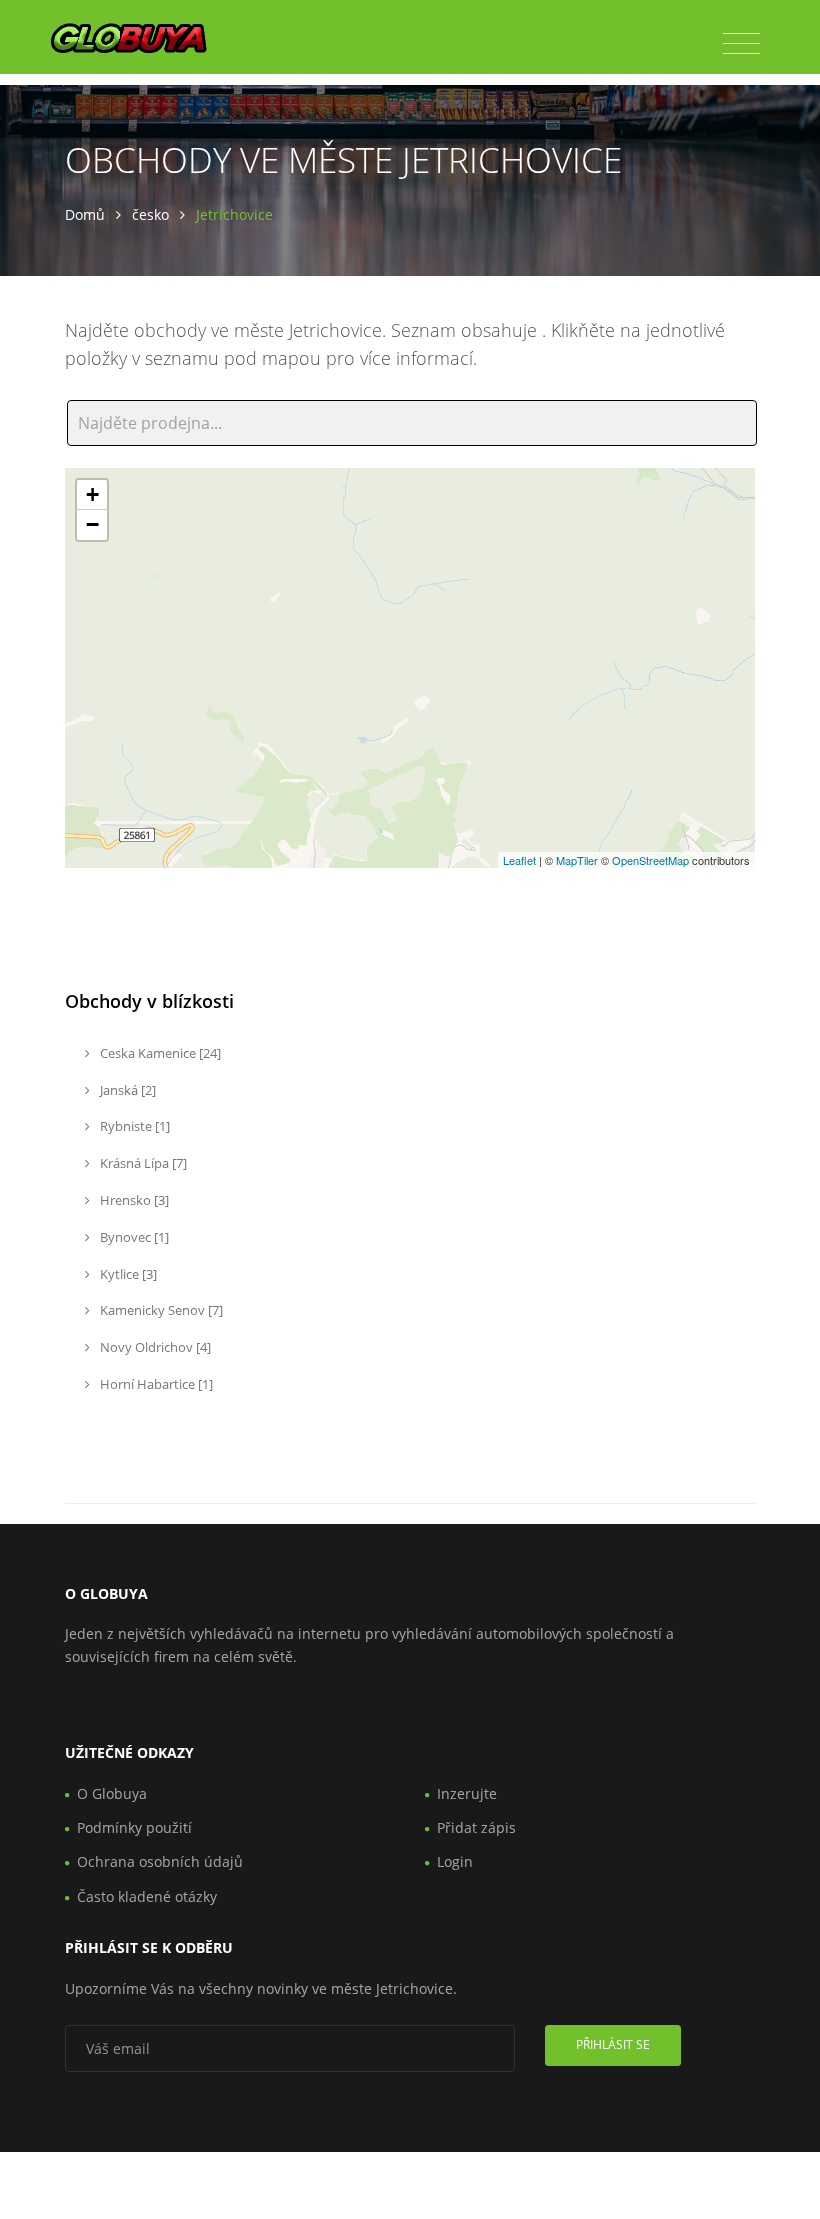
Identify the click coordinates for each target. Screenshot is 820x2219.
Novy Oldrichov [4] (154, 1347)
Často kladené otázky (147, 1896)
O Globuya (112, 1793)
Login (455, 1861)
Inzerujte (467, 1793)
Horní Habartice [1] (155, 1384)
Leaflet (519, 860)
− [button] (92, 524)
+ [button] (92, 494)
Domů (85, 214)
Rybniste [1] (133, 1126)
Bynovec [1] (133, 1237)
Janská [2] (126, 1090)
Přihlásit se (613, 2044)
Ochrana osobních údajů (160, 1861)
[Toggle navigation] (741, 44)
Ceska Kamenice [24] (159, 1053)
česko (150, 214)
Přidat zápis (476, 1827)
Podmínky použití (134, 1827)
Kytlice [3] (127, 1274)
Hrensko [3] (133, 1200)
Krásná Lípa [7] (142, 1163)
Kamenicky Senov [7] (160, 1310)
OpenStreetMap (650, 860)
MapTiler (577, 860)
